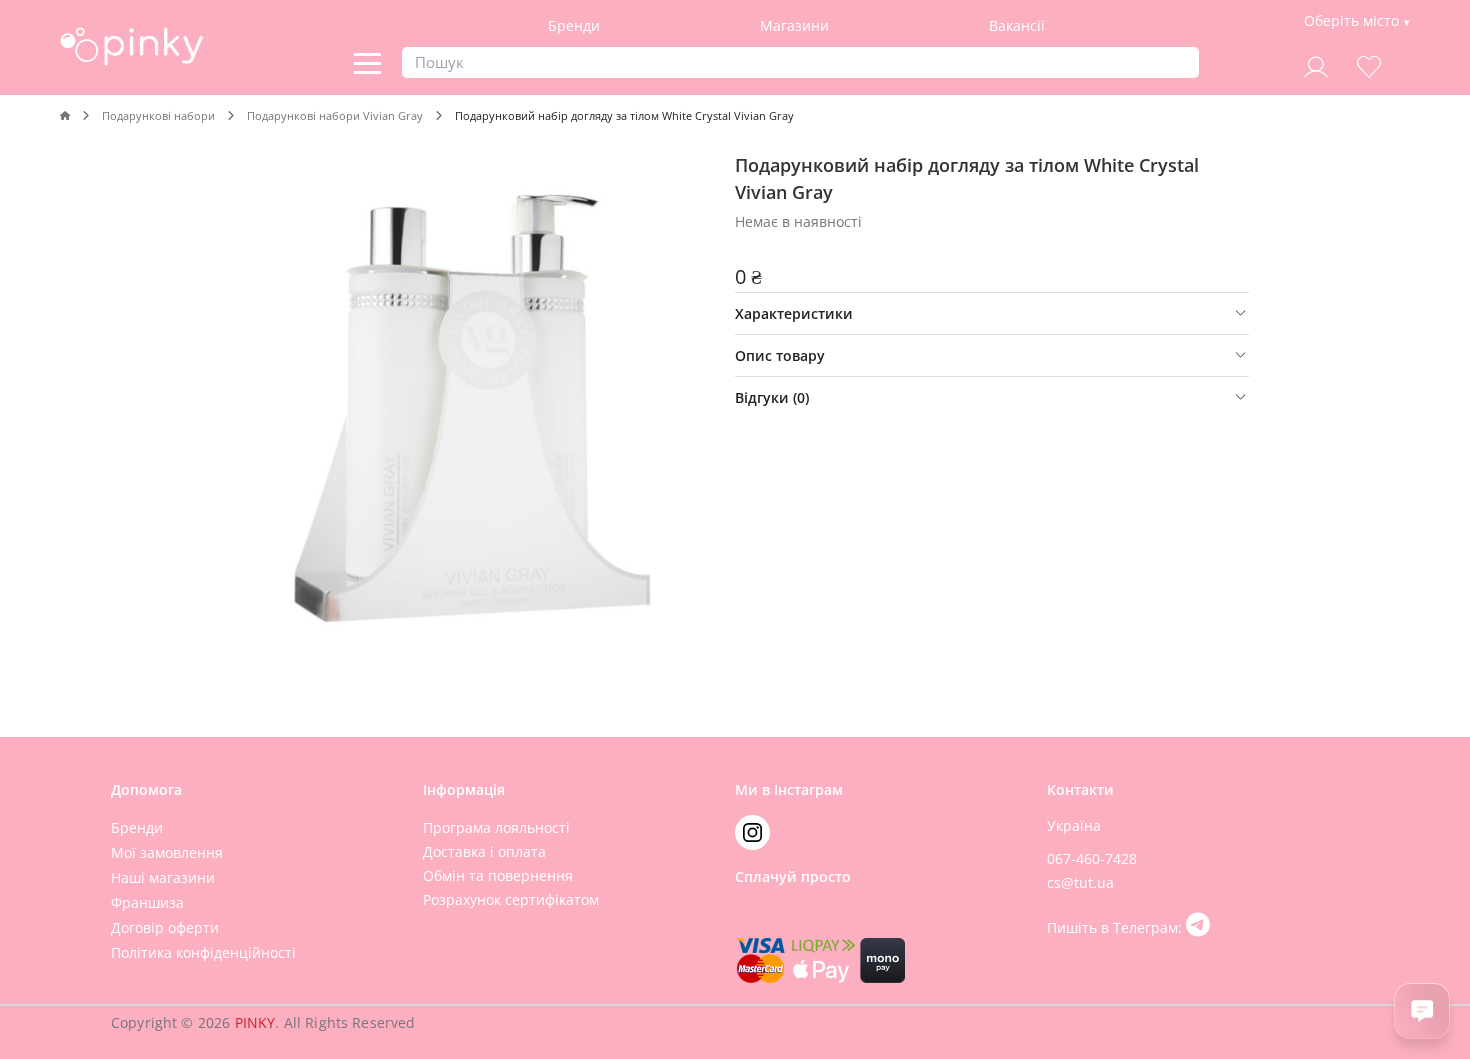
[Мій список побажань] (1369, 64)
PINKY (255, 1022)
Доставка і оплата (484, 851)
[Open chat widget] (1422, 1011)
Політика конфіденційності (203, 952)
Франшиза (147, 902)
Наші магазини (163, 877)
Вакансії (1017, 25)
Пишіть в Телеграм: (1116, 927)
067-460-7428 (1092, 858)
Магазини (794, 25)
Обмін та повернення (498, 875)
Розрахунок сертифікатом (511, 899)
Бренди (574, 25)
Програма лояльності (496, 827)
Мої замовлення (167, 852)
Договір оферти (165, 927)
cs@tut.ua (1080, 882)
